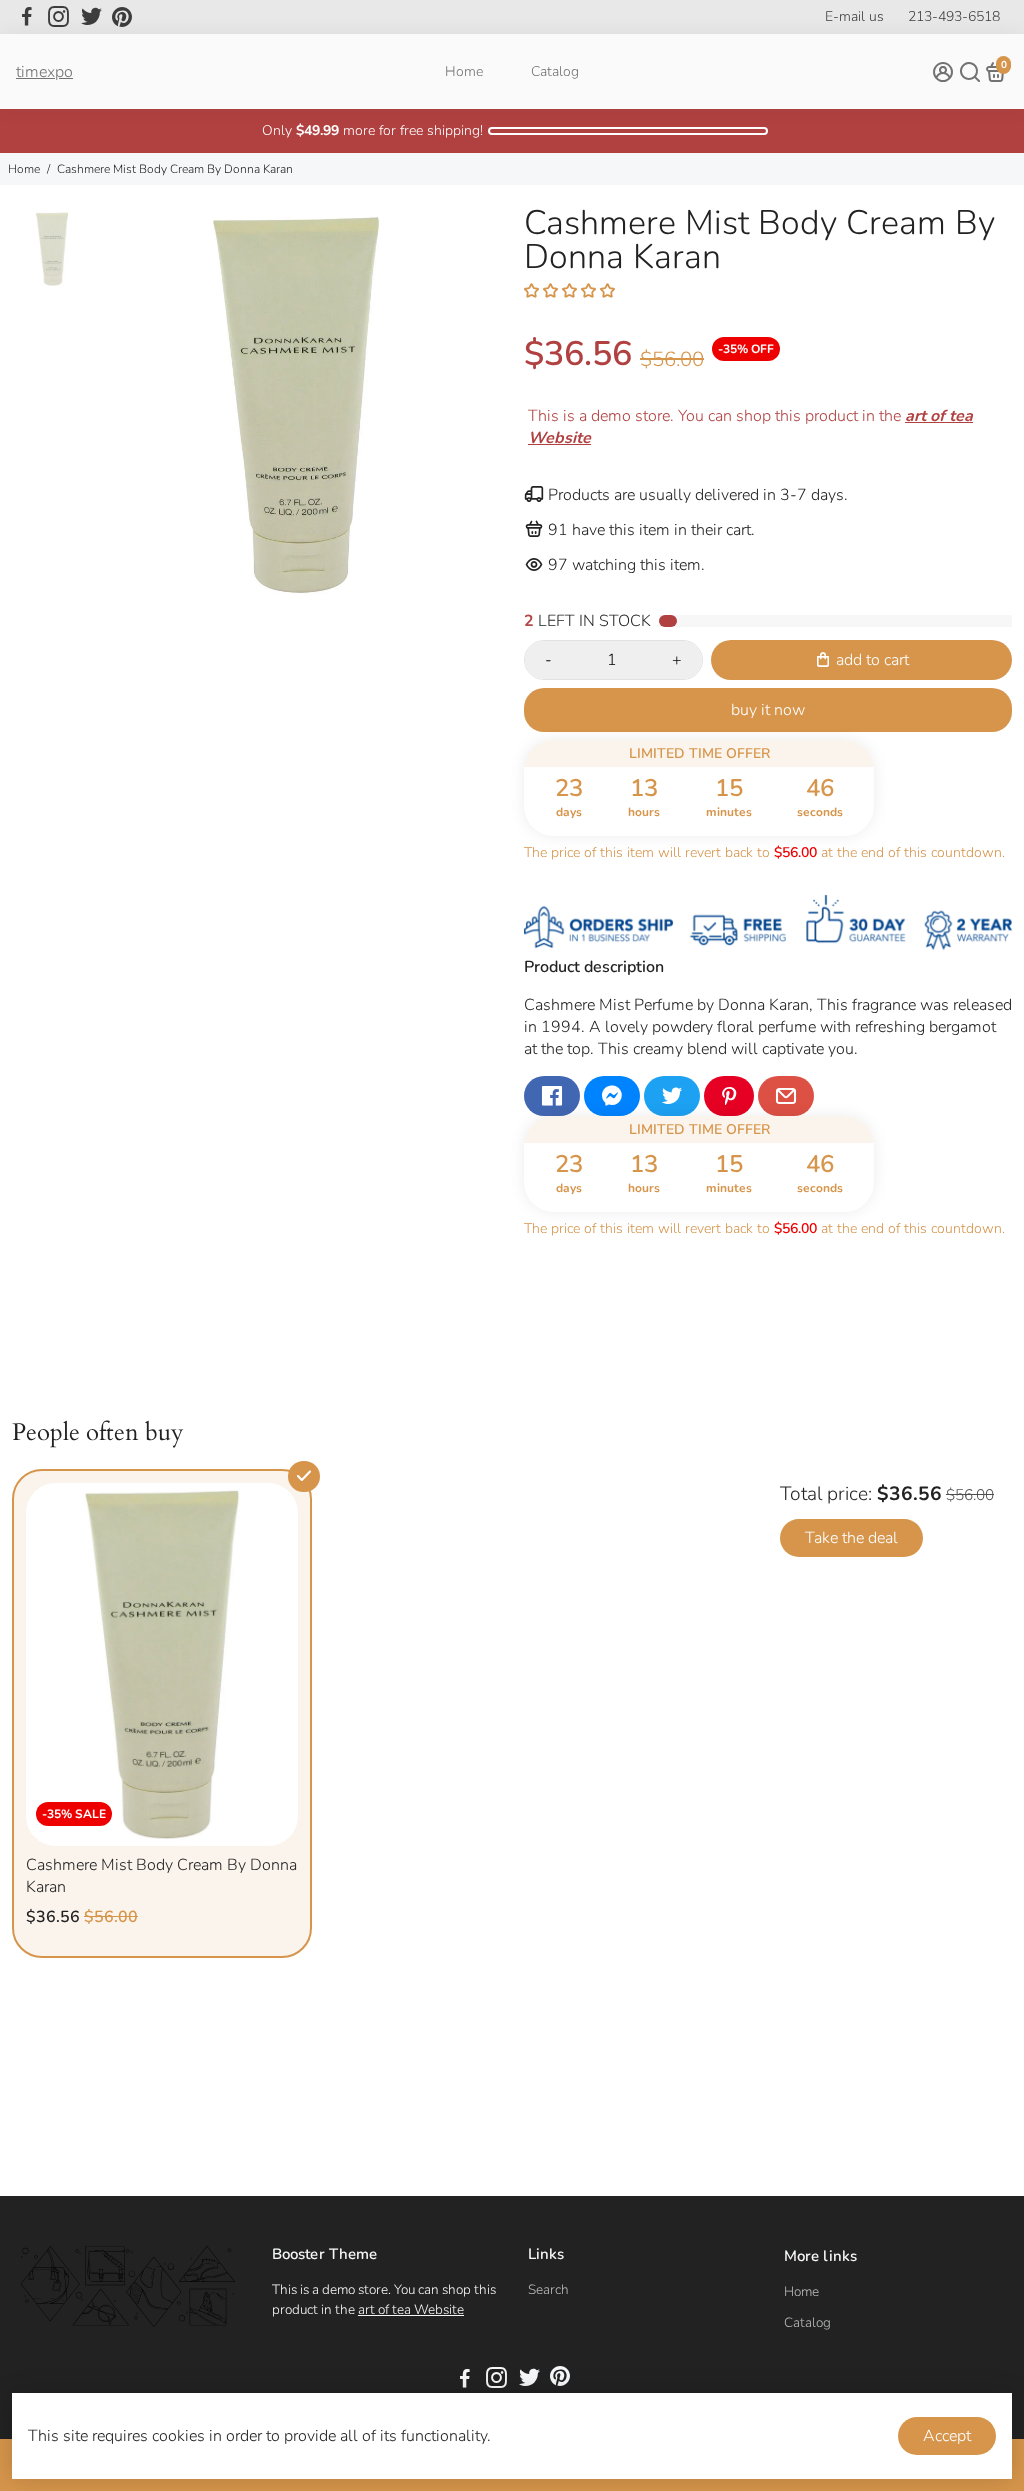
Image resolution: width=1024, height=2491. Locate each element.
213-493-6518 (954, 16)
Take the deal (851, 1538)
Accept (947, 2436)
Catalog (555, 71)
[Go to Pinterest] (122, 17)
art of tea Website (411, 2309)
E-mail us (854, 16)
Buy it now (768, 710)
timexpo (44, 72)
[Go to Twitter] (91, 17)
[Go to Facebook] (27, 17)
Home (464, 71)
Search (548, 2289)
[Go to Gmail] (786, 1096)
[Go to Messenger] (612, 1096)
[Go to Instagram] (58, 17)
